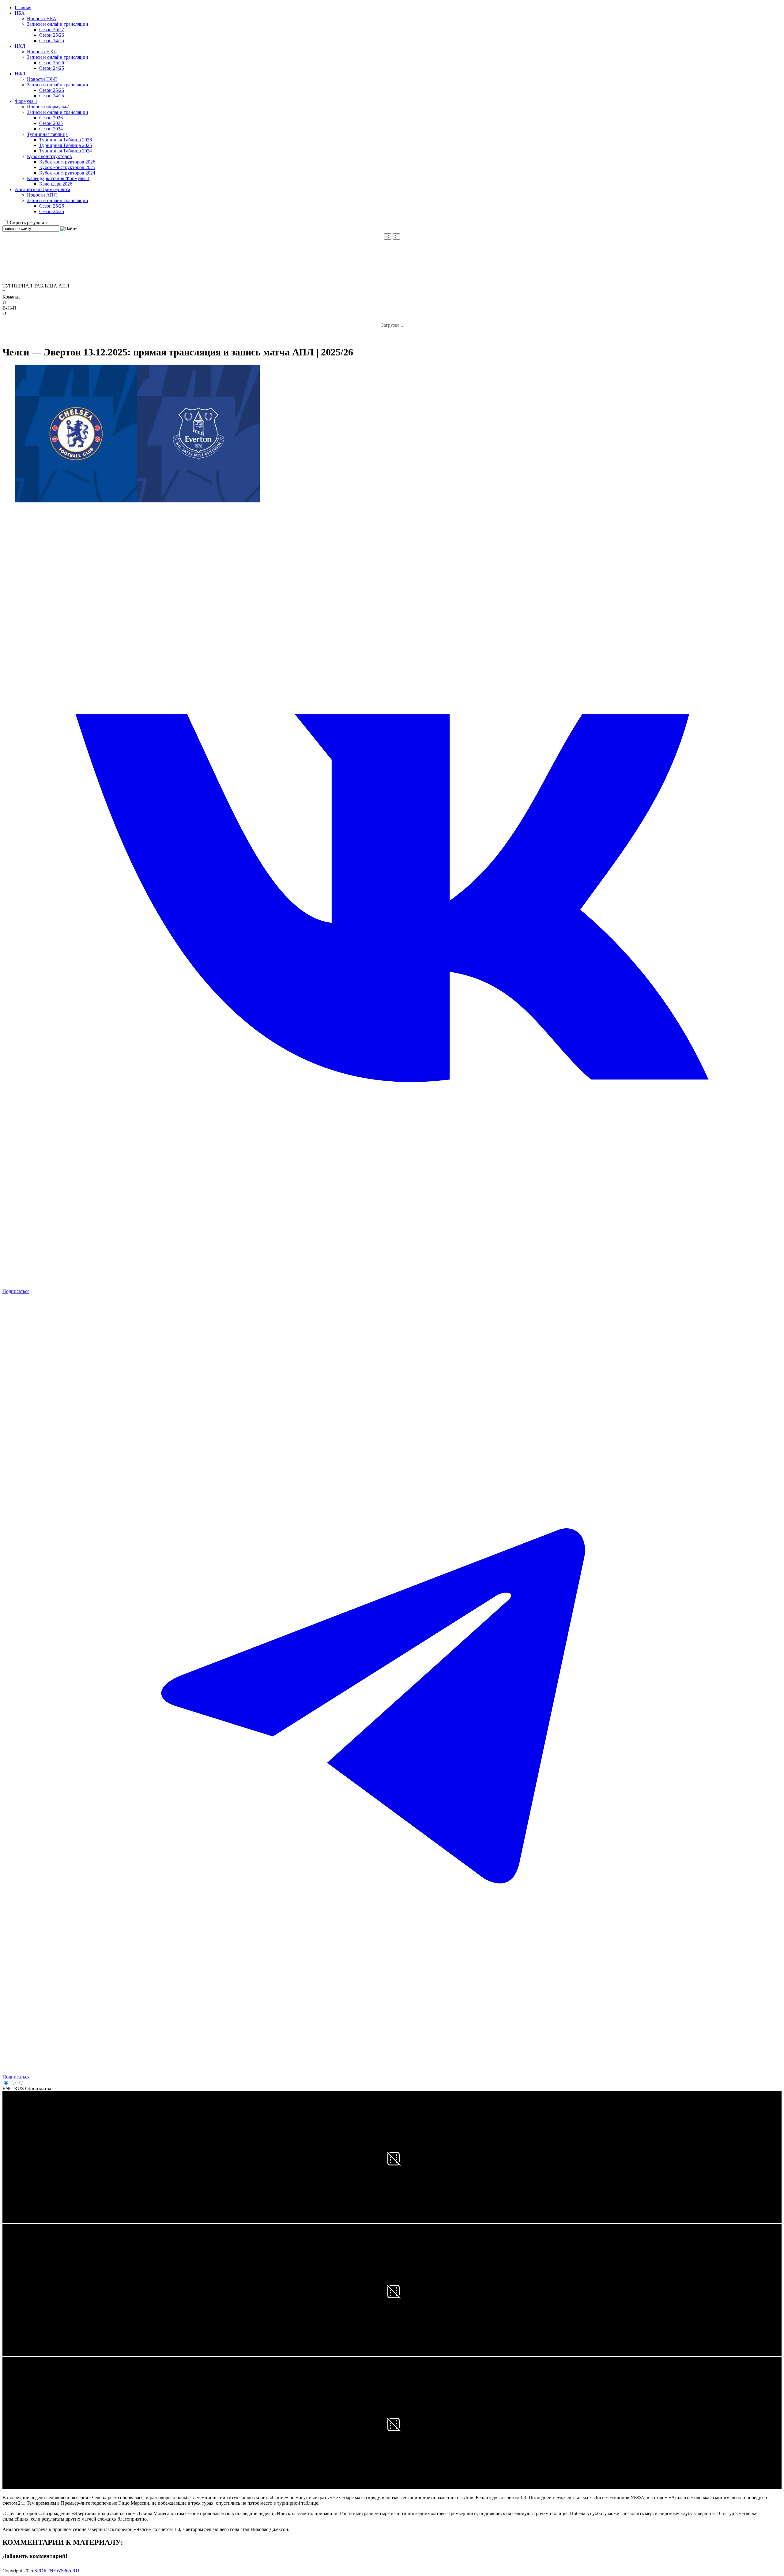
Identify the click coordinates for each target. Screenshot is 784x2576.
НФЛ (20, 74)
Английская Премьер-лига (42, 189)
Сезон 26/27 (52, 30)
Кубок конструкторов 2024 (67, 173)
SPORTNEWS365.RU (57, 2571)
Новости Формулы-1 (49, 107)
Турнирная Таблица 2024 (66, 151)
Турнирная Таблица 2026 (66, 140)
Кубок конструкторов (49, 156)
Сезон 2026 (51, 118)
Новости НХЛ (42, 52)
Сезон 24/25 (52, 41)
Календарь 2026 (56, 184)
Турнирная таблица (47, 134)
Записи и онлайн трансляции (58, 24)
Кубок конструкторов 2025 (67, 167)
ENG (8, 2088)
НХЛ (20, 46)
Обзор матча (38, 2088)
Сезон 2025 (51, 123)
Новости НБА (42, 19)
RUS (19, 2088)
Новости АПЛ (42, 195)
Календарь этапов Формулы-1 (58, 178)
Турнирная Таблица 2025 (66, 145)
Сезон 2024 (51, 129)
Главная (23, 8)
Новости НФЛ (42, 79)
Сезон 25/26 (52, 35)
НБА (20, 13)
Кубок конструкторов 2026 (67, 162)
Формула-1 (26, 101)
